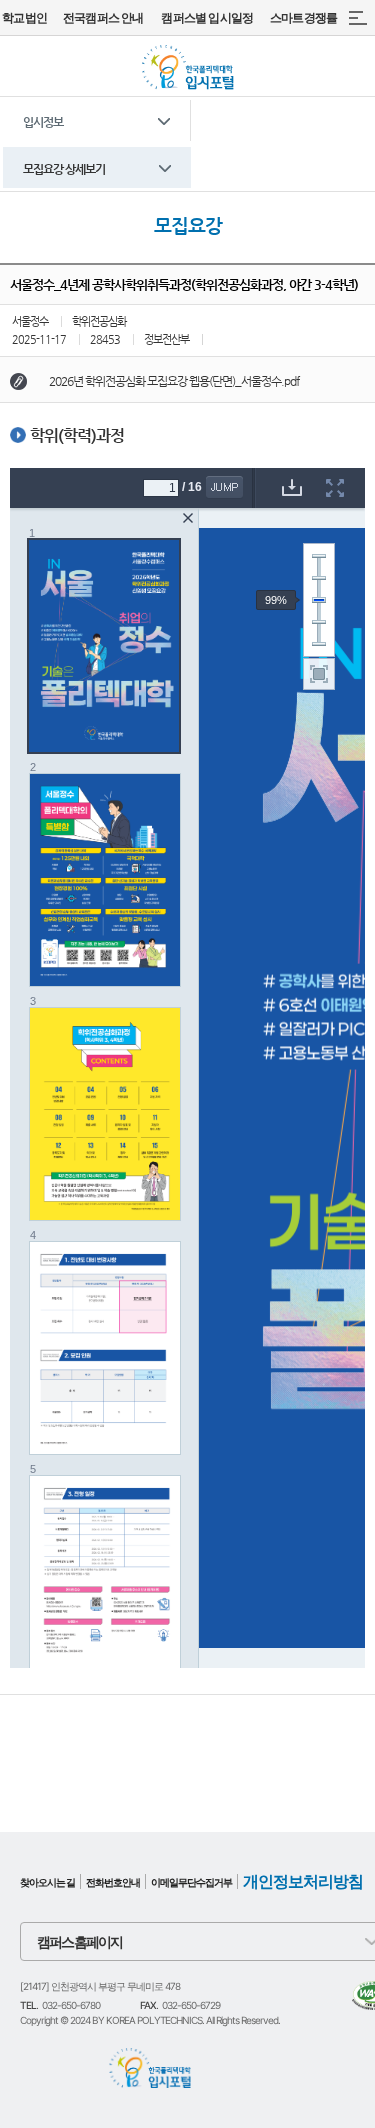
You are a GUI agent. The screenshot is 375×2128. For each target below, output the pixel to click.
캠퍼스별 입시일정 (207, 17)
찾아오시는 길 (47, 1882)
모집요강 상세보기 (64, 169)
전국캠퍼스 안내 (103, 17)
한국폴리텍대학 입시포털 (187, 67)
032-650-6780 (71, 2005)
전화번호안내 (113, 1882)
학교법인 (24, 17)
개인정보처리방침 (303, 1881)
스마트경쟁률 (303, 17)
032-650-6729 (191, 2005)
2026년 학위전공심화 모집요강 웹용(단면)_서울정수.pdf (174, 381)
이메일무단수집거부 (191, 1882)
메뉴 (357, 17)
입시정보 (43, 122)
